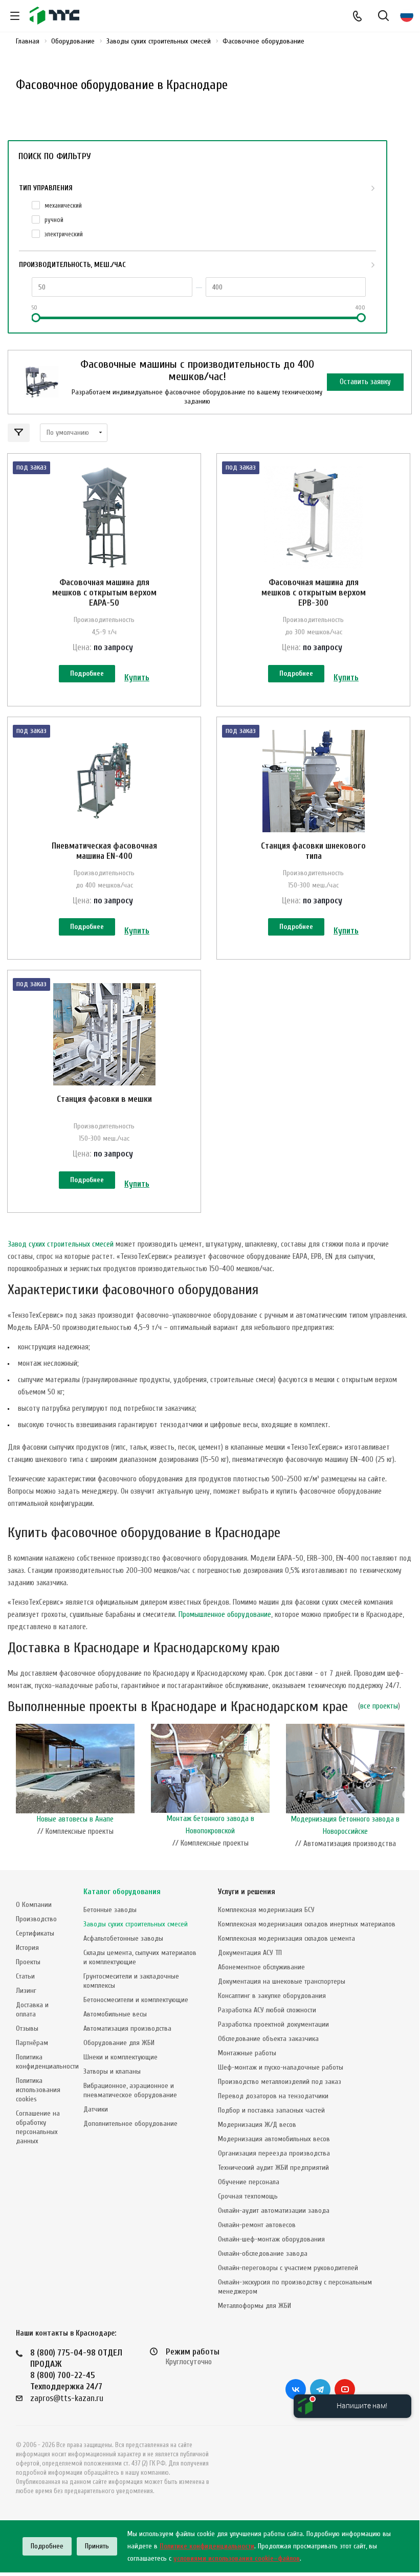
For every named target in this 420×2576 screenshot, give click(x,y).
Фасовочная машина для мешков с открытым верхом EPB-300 (314, 593)
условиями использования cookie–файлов (237, 2558)
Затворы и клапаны (112, 2071)
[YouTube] (345, 2389)
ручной (54, 220)
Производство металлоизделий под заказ (280, 2082)
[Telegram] (320, 2389)
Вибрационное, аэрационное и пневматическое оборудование (130, 2090)
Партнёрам (32, 2043)
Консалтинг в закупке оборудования (272, 1996)
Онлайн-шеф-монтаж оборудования (271, 2239)
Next (407, 1795)
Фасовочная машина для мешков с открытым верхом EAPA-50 (104, 593)
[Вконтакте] (296, 2389)
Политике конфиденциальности (207, 2546)
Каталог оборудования (122, 1892)
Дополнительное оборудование (130, 2124)
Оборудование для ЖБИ (119, 2043)
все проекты (379, 1706)
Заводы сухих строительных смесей (136, 1924)
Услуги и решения (247, 1892)
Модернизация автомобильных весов (274, 2139)
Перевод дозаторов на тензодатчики (273, 2096)
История (27, 1948)
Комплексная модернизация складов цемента (286, 1938)
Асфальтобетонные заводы (123, 1938)
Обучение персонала (249, 2182)
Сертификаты (35, 1933)
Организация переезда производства (274, 2153)
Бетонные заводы (110, 1910)
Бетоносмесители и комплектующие (136, 2000)
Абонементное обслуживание (261, 1967)
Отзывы (27, 2028)
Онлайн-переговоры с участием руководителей (288, 2268)
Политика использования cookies (38, 2090)
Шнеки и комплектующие (120, 2057)
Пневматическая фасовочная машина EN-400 (104, 851)
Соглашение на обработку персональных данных (38, 2127)
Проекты (28, 1962)
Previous (13, 1795)
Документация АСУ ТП (250, 1953)
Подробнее (87, 673)
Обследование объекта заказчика (268, 2039)
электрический (64, 234)
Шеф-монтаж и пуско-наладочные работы (281, 2067)
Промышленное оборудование (225, 1615)
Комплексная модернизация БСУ (266, 1910)
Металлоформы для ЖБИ (255, 2306)
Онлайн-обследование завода (263, 2253)
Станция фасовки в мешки (104, 1099)
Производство (36, 1919)
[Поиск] (383, 17)
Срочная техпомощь (248, 2196)
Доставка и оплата (32, 2009)
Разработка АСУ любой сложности (267, 2010)
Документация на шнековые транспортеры (282, 1981)
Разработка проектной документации (273, 2024)
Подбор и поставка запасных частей (271, 2110)
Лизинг (26, 1991)
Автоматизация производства (127, 2028)
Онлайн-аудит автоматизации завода (274, 2211)
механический (63, 205)
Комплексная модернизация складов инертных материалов (307, 1924)
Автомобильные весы (115, 2014)
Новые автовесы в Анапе (75, 1819)
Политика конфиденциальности (47, 2062)
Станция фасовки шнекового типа (313, 851)
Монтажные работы (247, 2053)
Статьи (25, 1976)
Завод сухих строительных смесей (61, 1244)
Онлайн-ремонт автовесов (257, 2225)
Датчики (96, 2109)
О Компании (34, 1905)
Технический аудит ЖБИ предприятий (273, 2168)
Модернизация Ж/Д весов (257, 2125)
